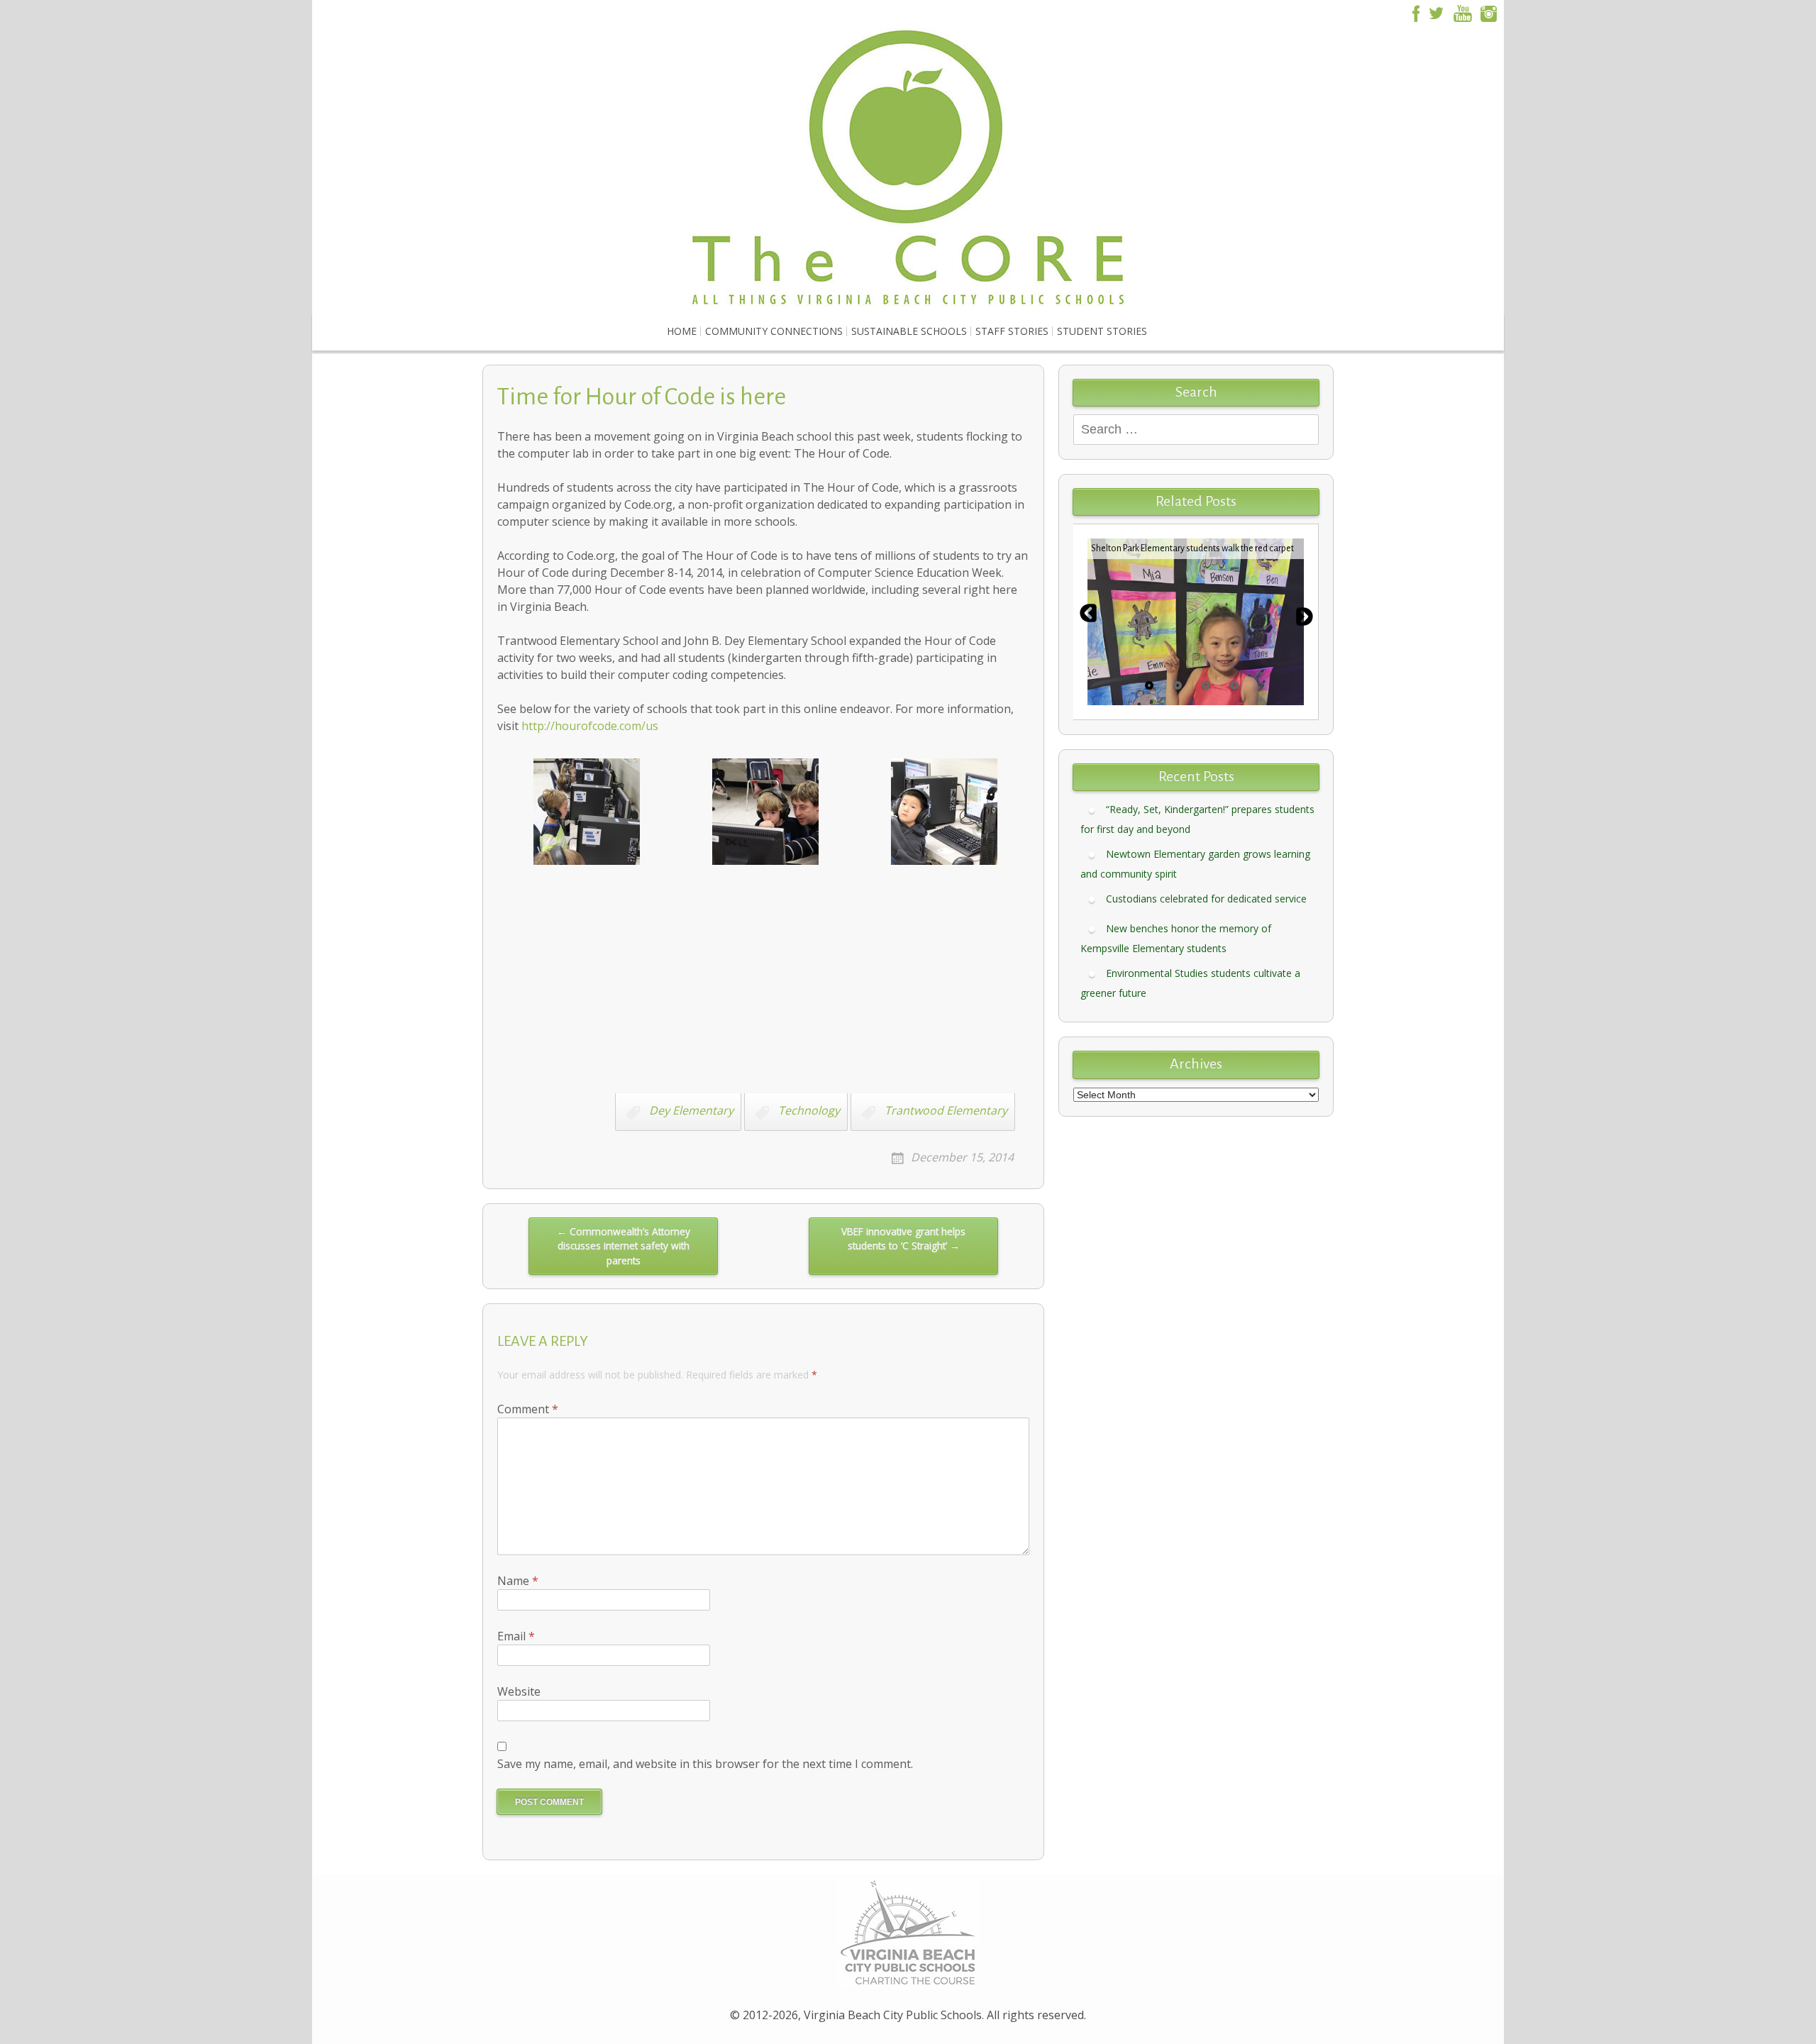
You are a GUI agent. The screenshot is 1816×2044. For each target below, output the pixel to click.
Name (518, 1581)
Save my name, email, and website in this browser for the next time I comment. (705, 1764)
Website (519, 1691)
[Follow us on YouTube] (1463, 12)
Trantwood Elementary (946, 1111)
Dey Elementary (691, 1111)
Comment (528, 1409)
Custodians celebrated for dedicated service (1206, 899)
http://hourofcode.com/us (590, 726)
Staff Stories (1012, 331)
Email (516, 1636)
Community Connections (774, 331)
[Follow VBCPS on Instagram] (1489, 12)
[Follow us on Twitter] (1436, 12)
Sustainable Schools (909, 331)
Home (682, 331)
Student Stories (1102, 331)
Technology (809, 1111)
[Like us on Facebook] (1414, 12)
